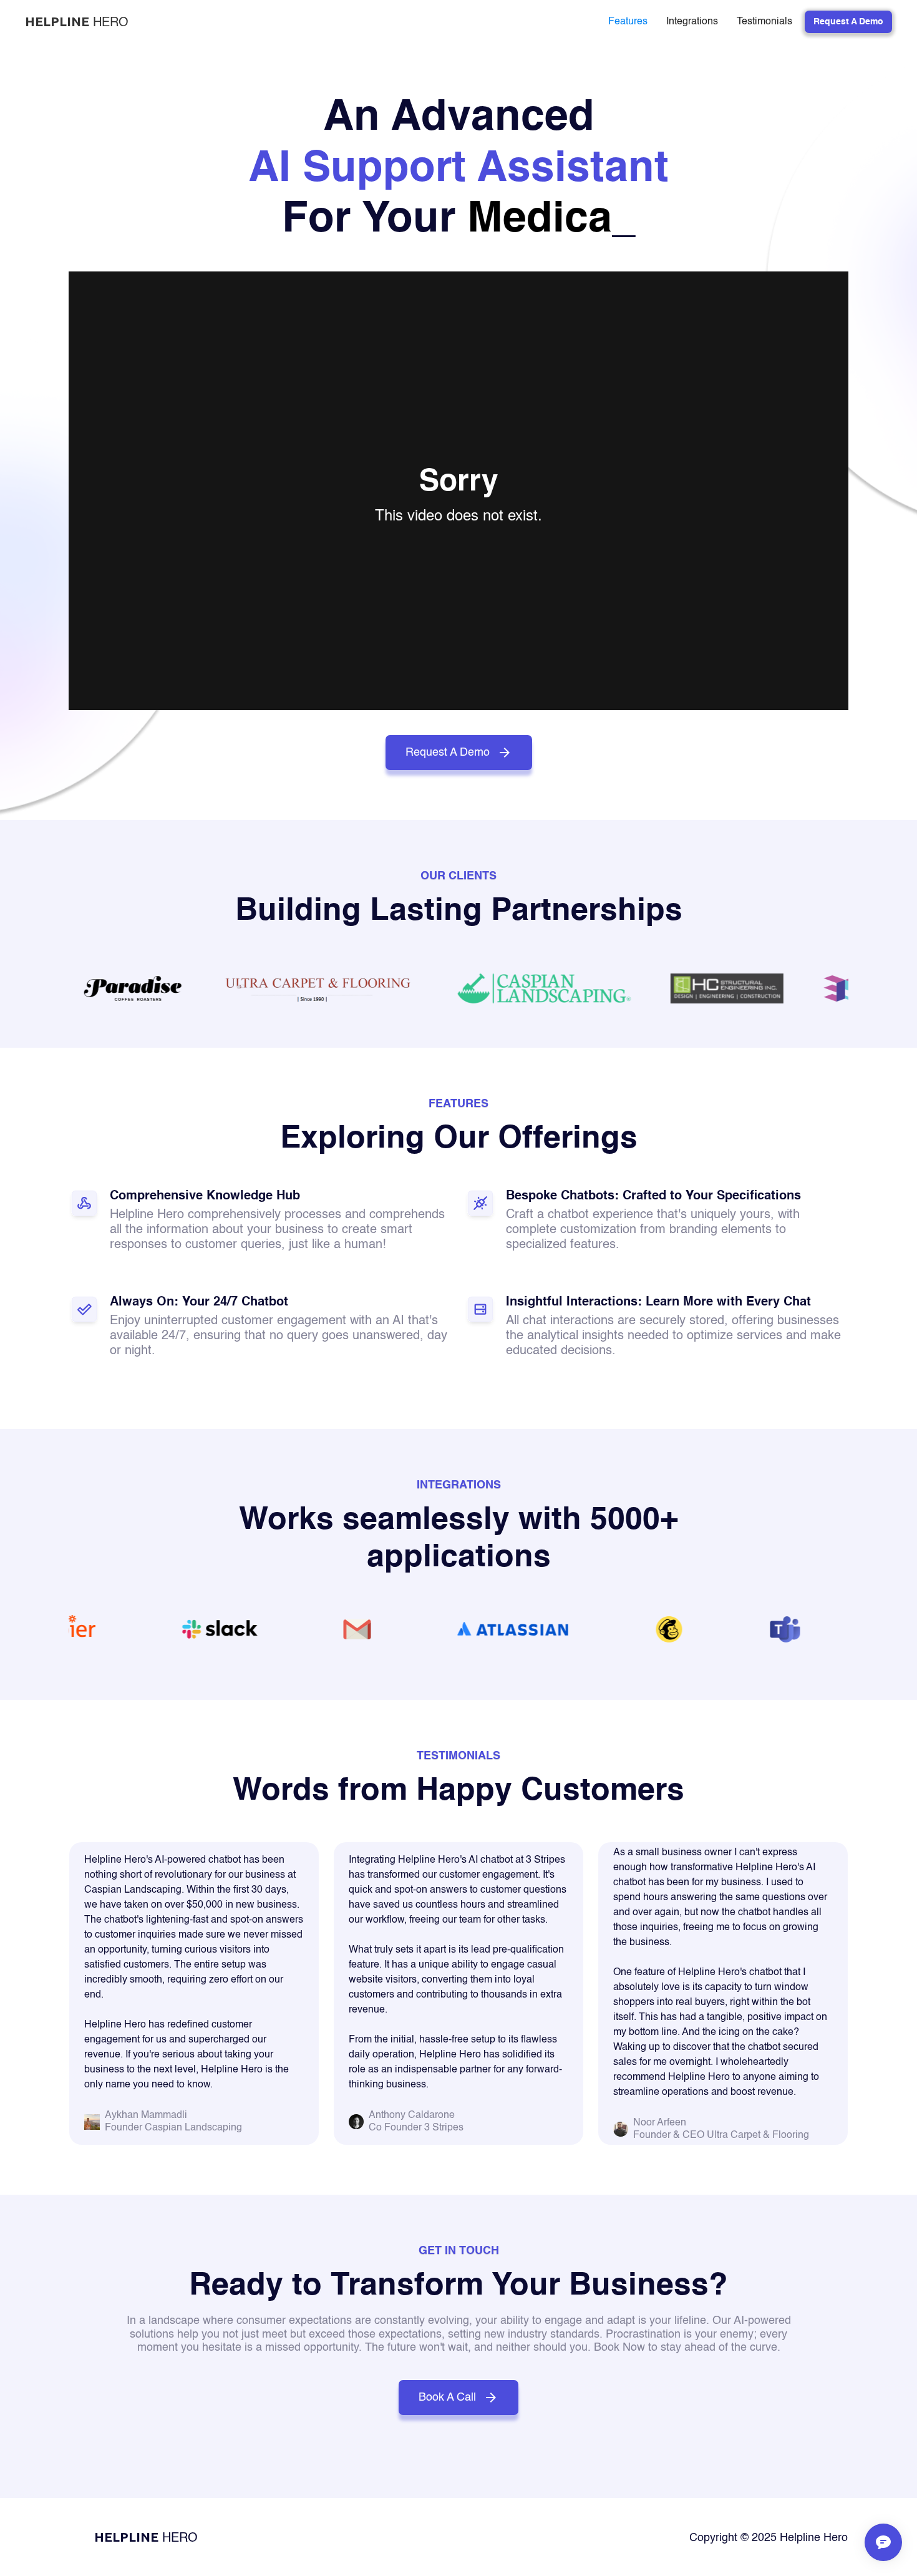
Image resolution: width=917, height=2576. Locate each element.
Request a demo (848, 22)
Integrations (692, 22)
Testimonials (764, 22)
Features (628, 22)
